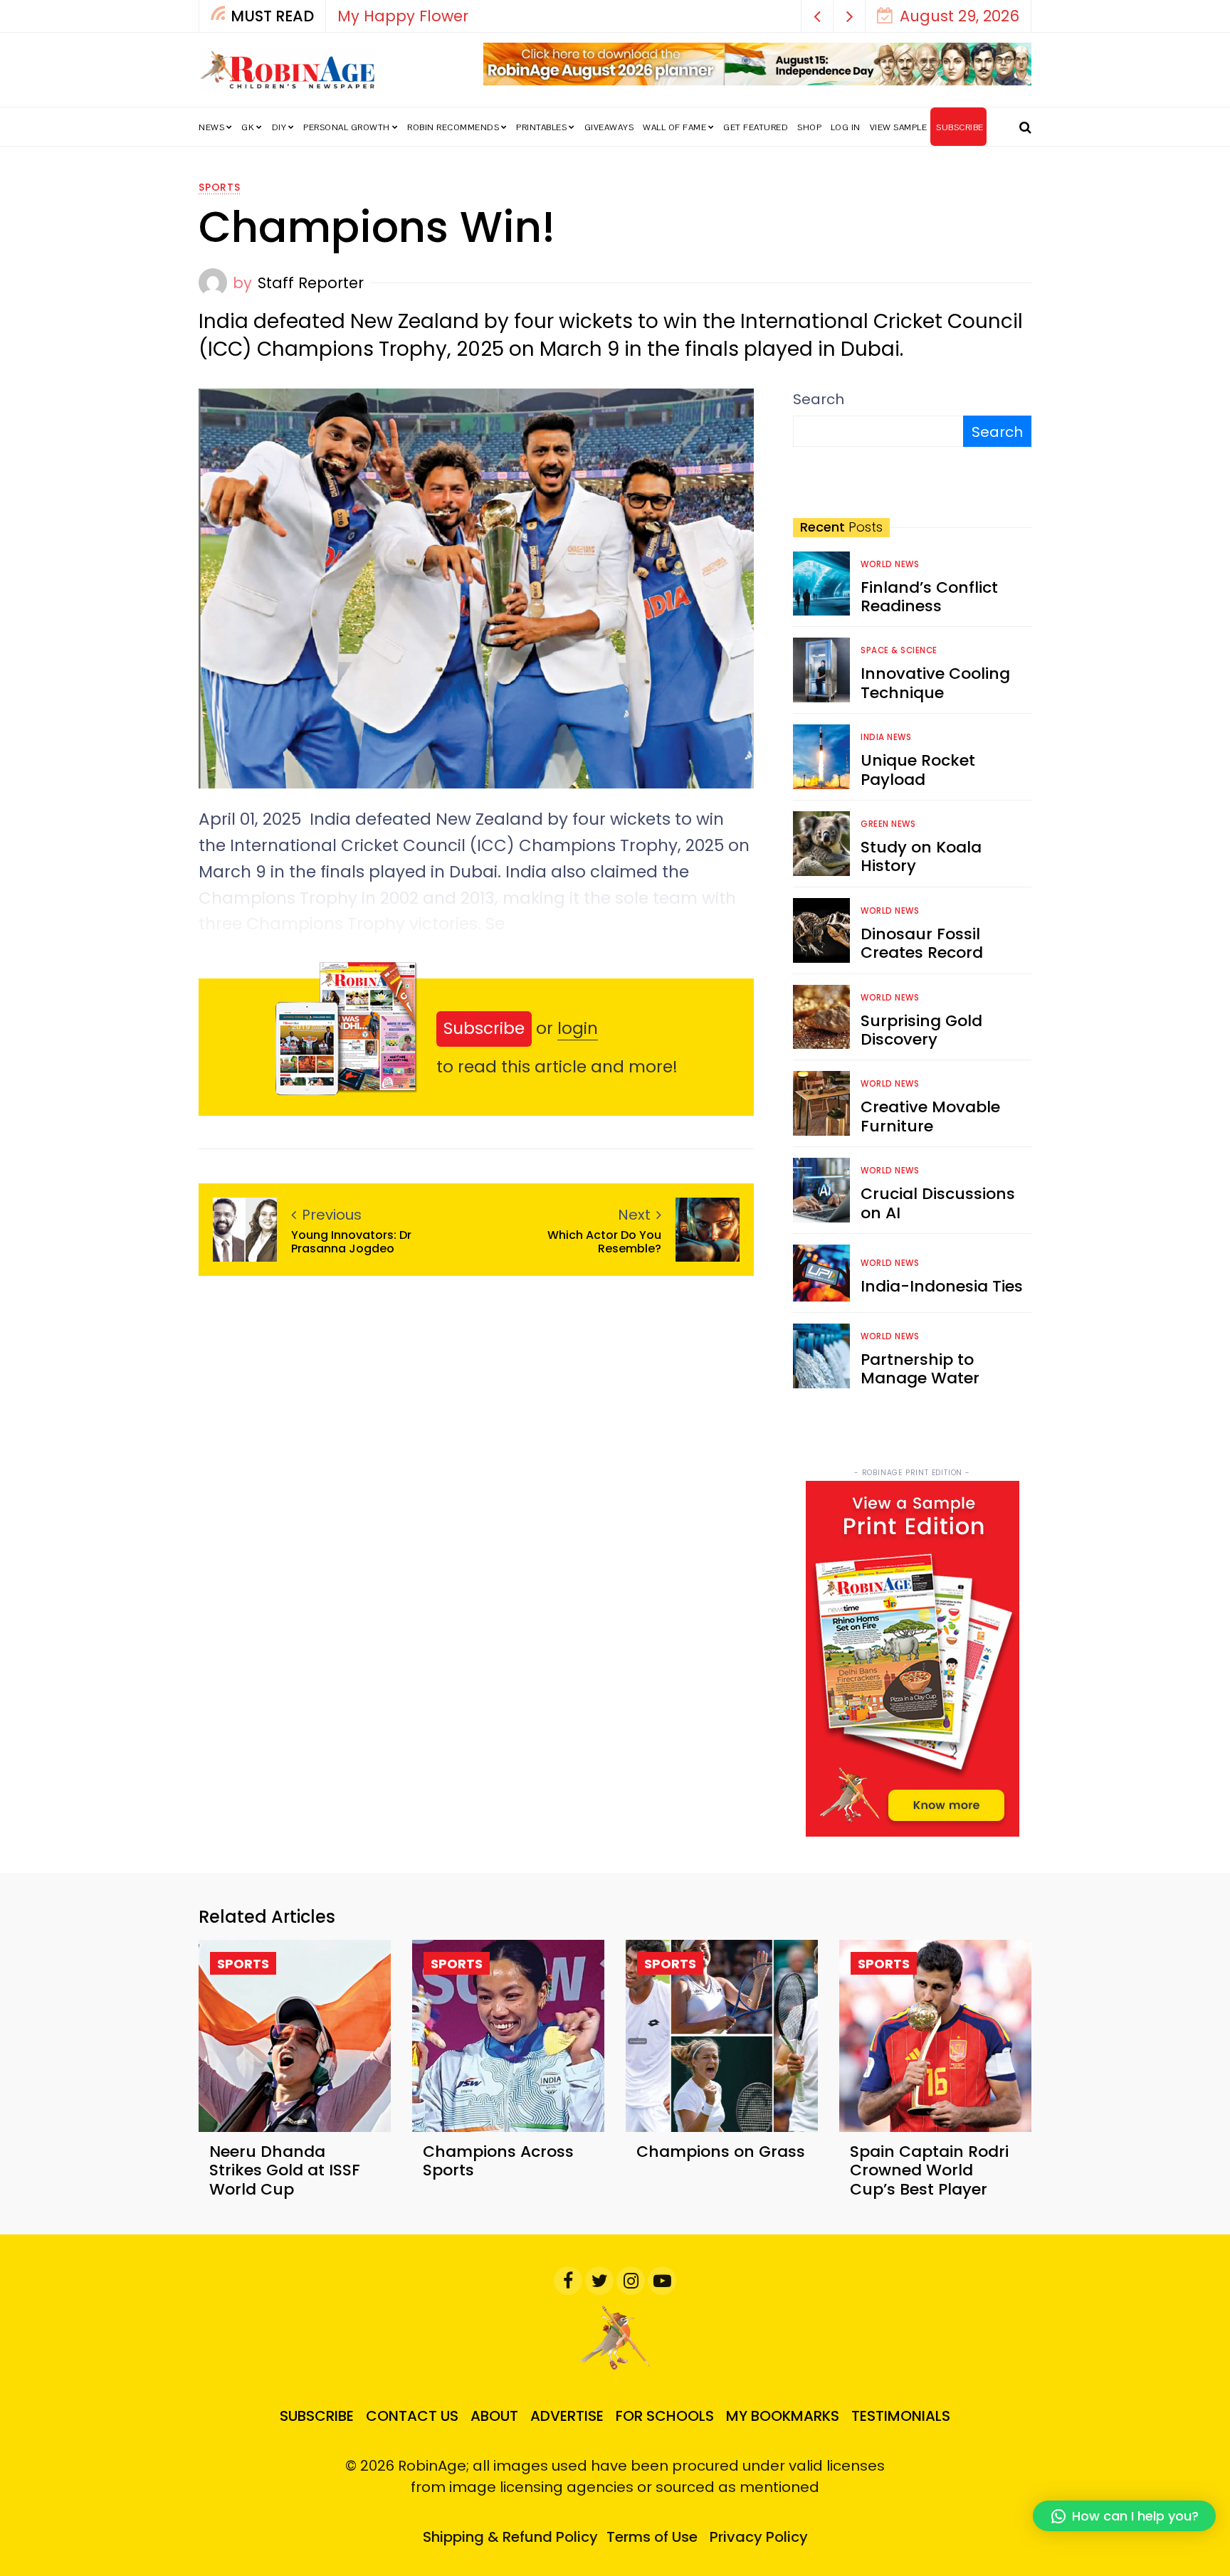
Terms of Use (652, 2537)
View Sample (899, 127)
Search (819, 399)
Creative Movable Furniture (930, 1116)
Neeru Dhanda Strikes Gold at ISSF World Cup (285, 2170)
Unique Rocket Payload (918, 770)
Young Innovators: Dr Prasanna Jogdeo (351, 1242)
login (578, 1028)
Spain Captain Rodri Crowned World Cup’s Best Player (929, 2170)
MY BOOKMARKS (783, 2416)
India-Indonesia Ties (942, 1286)
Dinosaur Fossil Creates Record (922, 943)
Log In (846, 127)
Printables (541, 127)
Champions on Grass (721, 2152)
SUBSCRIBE (960, 127)
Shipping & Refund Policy (510, 2537)
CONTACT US (412, 2416)
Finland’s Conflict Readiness (929, 597)
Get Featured (756, 127)
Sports (220, 187)
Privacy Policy (759, 2537)
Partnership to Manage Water (920, 1369)
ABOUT (494, 2416)
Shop (809, 127)
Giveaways (609, 127)
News (211, 127)
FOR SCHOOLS (665, 2416)
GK (248, 127)
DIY (279, 127)
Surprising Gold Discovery (921, 1030)
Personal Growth (347, 127)
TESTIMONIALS (901, 2416)
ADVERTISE (567, 2416)
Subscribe (484, 1028)
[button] (818, 16)
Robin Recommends (453, 127)
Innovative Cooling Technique (935, 683)
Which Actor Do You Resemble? (604, 1242)
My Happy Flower (403, 16)
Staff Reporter (311, 283)
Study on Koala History (921, 856)
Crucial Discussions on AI (938, 1203)
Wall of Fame (674, 127)
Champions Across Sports (498, 2161)
